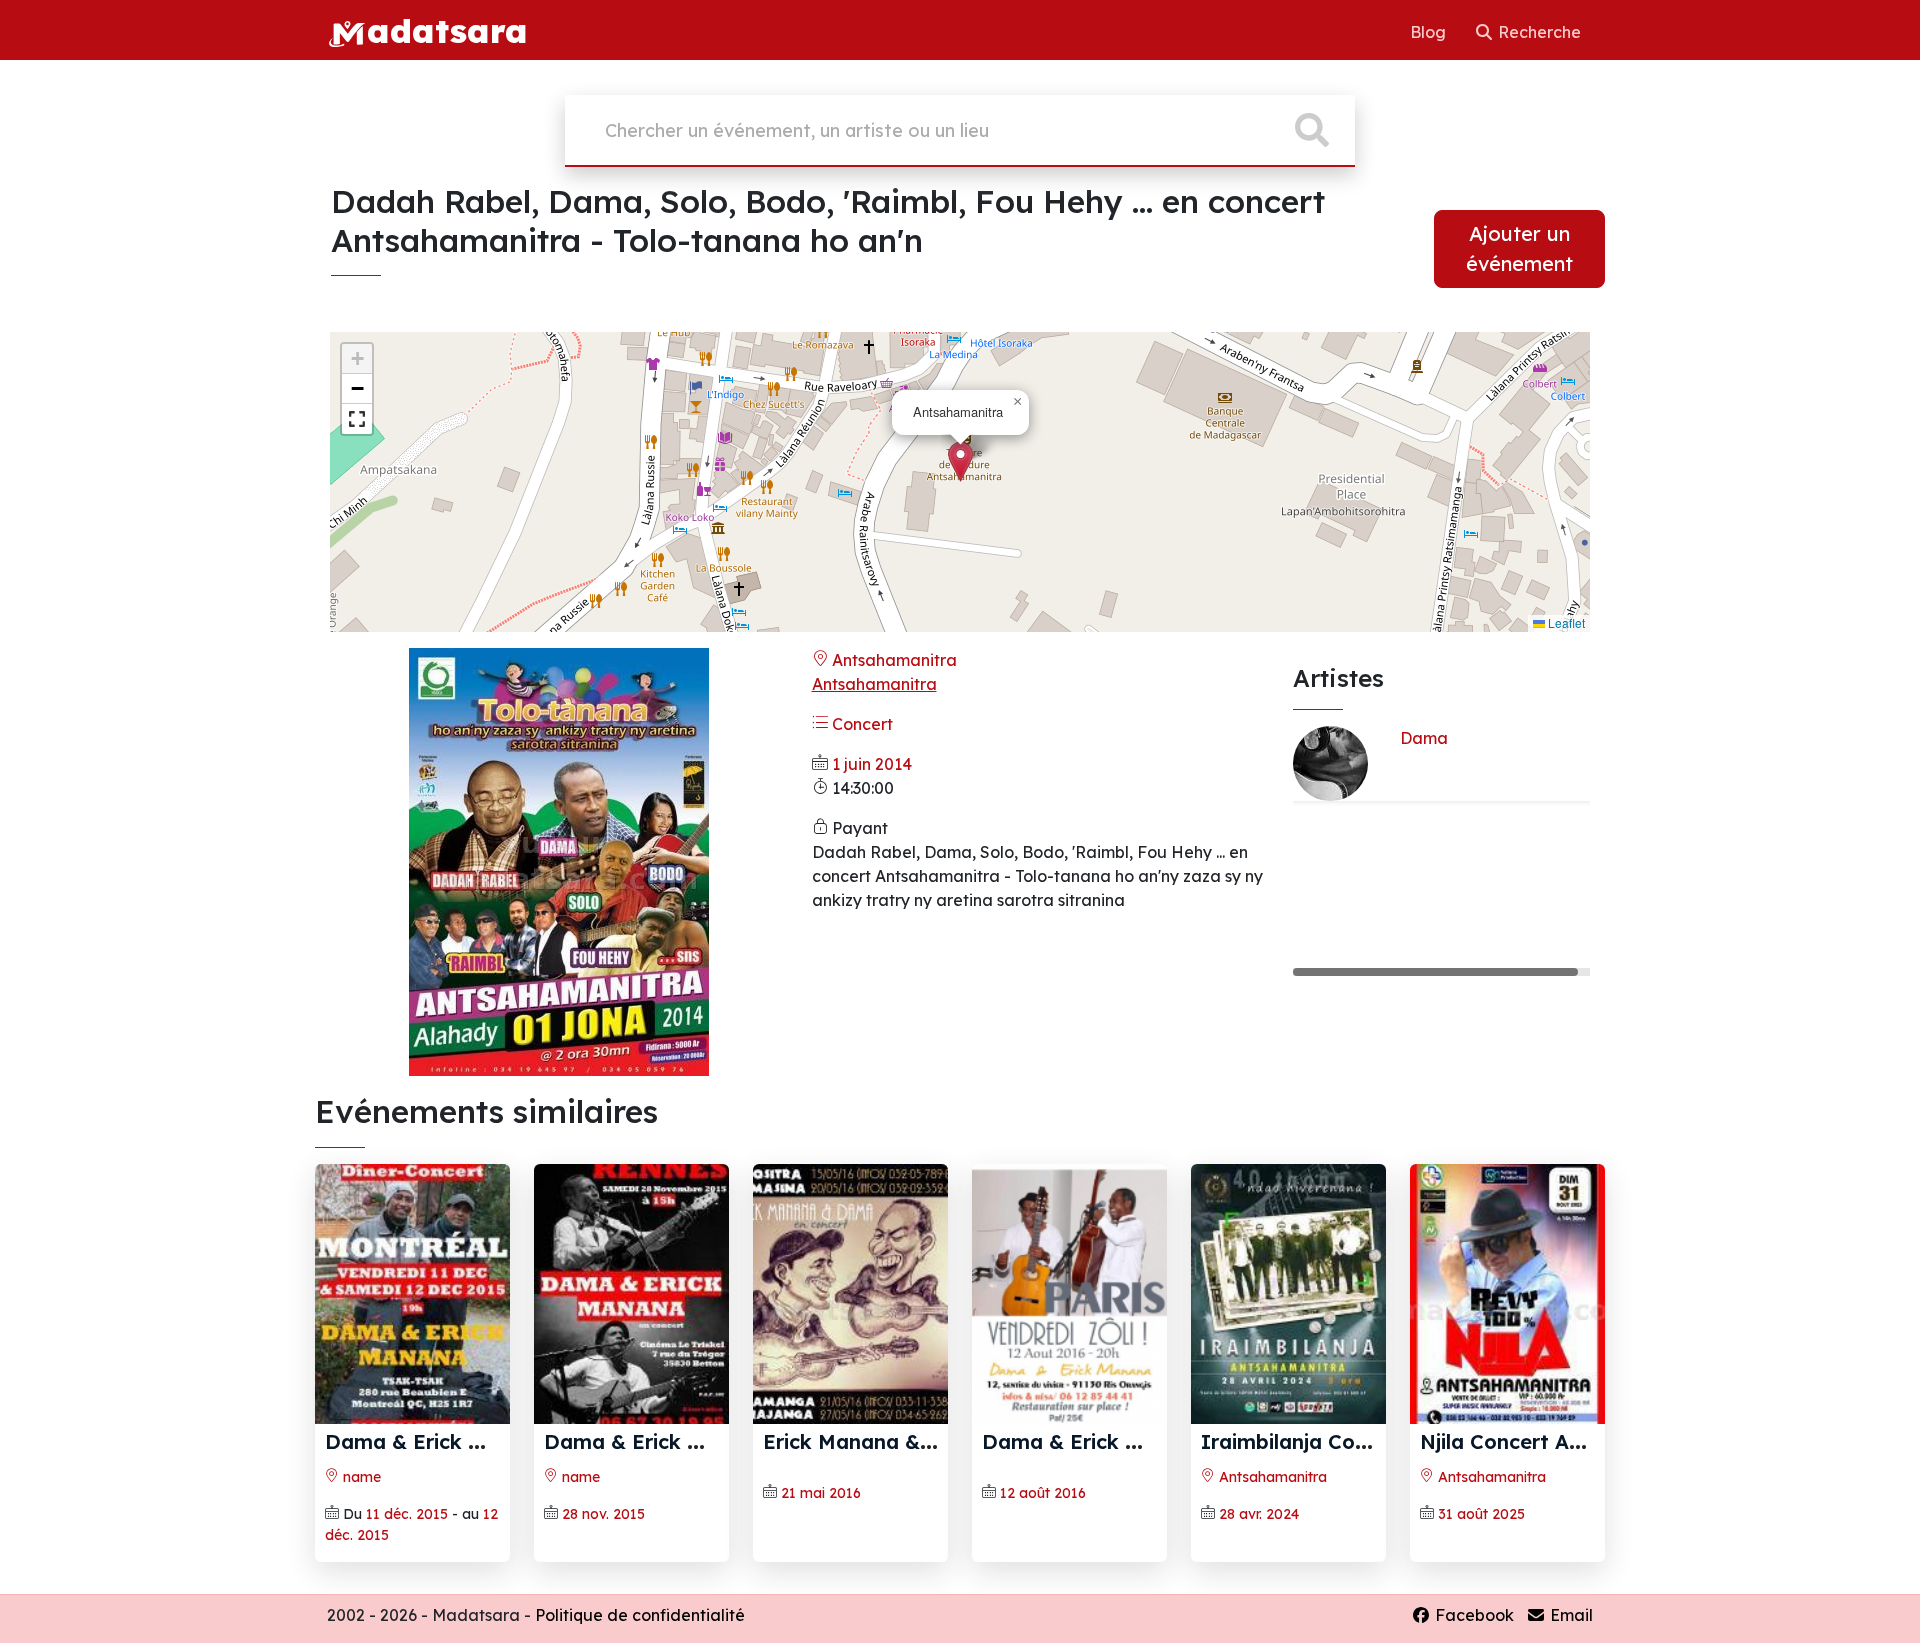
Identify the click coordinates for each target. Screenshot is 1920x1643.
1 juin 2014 (872, 764)
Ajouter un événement (1519, 248)
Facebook (1472, 1615)
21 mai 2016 (821, 1493)
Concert (860, 724)
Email (1569, 1615)
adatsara (447, 30)
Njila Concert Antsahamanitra (1568, 1441)
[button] (960, 461)
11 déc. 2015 (407, 1514)
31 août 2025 (1481, 1514)
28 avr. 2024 (1259, 1514)
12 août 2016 (1043, 1493)
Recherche (1537, 32)
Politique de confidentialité (640, 1615)
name (360, 1477)
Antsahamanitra (892, 660)
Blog (1430, 32)
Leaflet (1565, 622)
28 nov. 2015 (603, 1514)
